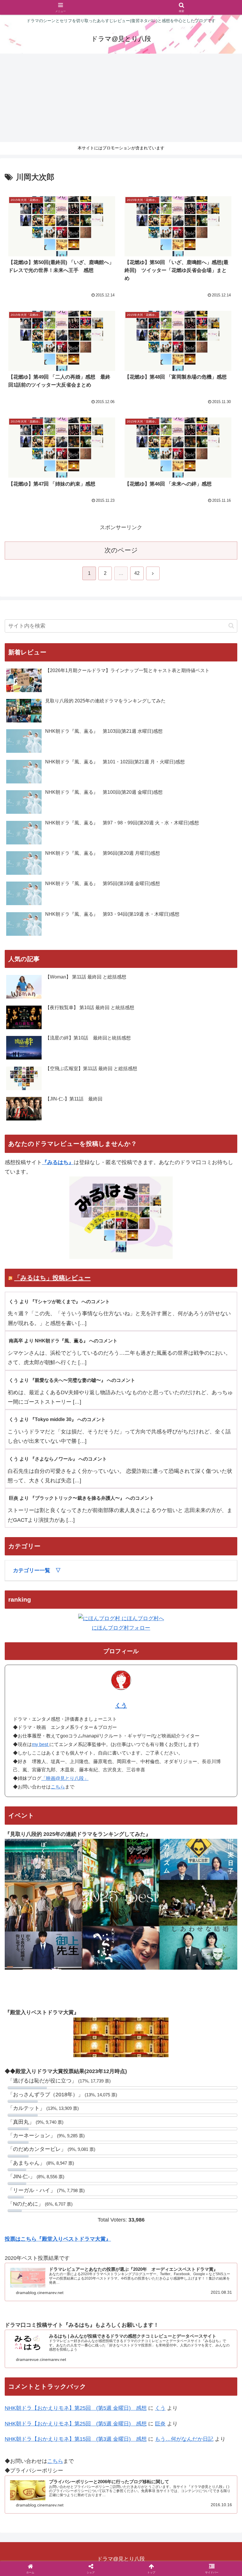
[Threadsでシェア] (94, 1923)
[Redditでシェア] (148, 1923)
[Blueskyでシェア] (148, 1906)
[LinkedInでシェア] (148, 1939)
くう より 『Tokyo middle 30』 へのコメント (57, 1419)
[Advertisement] (121, 98)
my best (41, 1744)
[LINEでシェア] (40, 1939)
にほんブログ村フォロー (121, 1628)
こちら (58, 1787)
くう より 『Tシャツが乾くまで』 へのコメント (59, 1302)
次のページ (121, 550)
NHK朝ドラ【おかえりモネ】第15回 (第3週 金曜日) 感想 (76, 2439)
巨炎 (160, 2424)
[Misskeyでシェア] (202, 1906)
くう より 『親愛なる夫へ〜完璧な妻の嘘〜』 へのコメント (72, 1380)
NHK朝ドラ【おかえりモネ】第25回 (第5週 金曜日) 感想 (76, 2408)
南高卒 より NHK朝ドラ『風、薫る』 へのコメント (63, 1341)
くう (121, 1705)
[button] (231, 626)
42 (137, 573)
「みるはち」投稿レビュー (52, 1278)
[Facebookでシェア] (40, 1923)
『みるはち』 (58, 1162)
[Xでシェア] (40, 1906)
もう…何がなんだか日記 (184, 2439)
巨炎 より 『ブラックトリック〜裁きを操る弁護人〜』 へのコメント (81, 1498)
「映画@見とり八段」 (65, 1778)
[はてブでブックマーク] (202, 1923)
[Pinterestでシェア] (94, 1939)
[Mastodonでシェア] (94, 1906)
